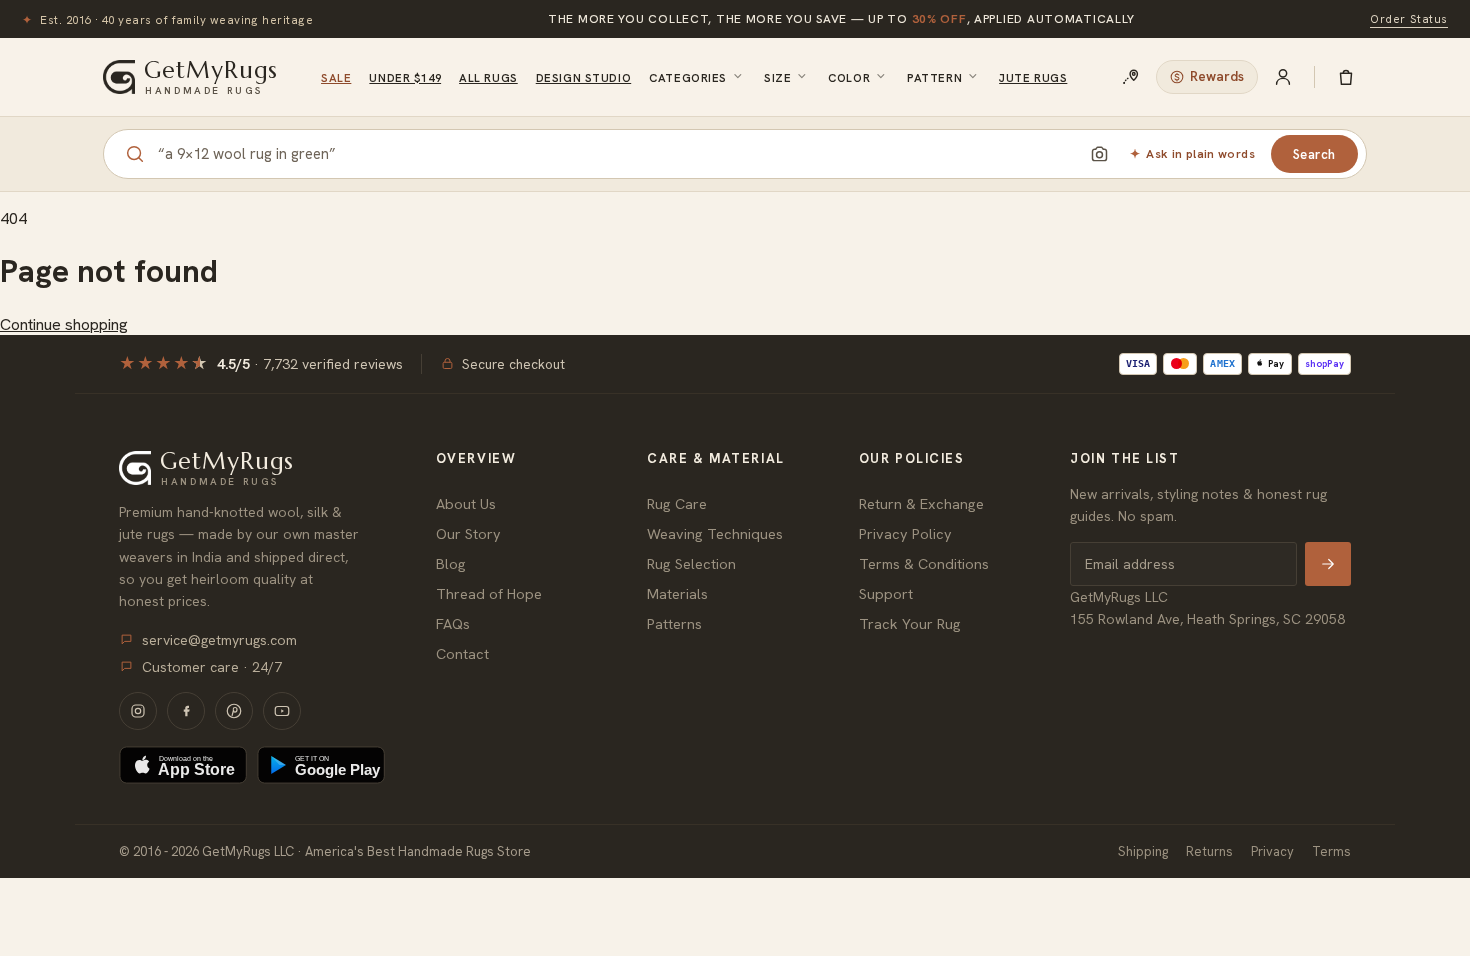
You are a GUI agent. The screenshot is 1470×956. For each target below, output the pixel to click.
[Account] (1283, 77)
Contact (462, 653)
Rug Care (677, 503)
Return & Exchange (921, 503)
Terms (1331, 851)
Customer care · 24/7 (212, 667)
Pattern (934, 77)
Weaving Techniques (715, 533)
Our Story (468, 533)
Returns (1209, 851)
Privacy (1272, 851)
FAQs (453, 623)
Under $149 (405, 77)
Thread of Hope (489, 593)
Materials (677, 593)
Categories (688, 77)
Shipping (1143, 851)
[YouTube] (282, 711)
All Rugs (488, 77)
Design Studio (583, 77)
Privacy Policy (905, 533)
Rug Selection (691, 563)
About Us (466, 503)
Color (849, 77)
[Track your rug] (1131, 77)
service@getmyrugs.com (219, 640)
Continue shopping (64, 324)
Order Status (1409, 18)
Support (886, 593)
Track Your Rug (910, 623)
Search (1314, 154)
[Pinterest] (234, 711)
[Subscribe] (1328, 564)
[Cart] (1346, 77)
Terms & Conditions (924, 563)
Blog (451, 563)
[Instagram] (138, 711)
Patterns (674, 623)
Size (777, 77)
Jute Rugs (1033, 77)
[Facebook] (186, 711)
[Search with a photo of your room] (1099, 154)
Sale (336, 77)
